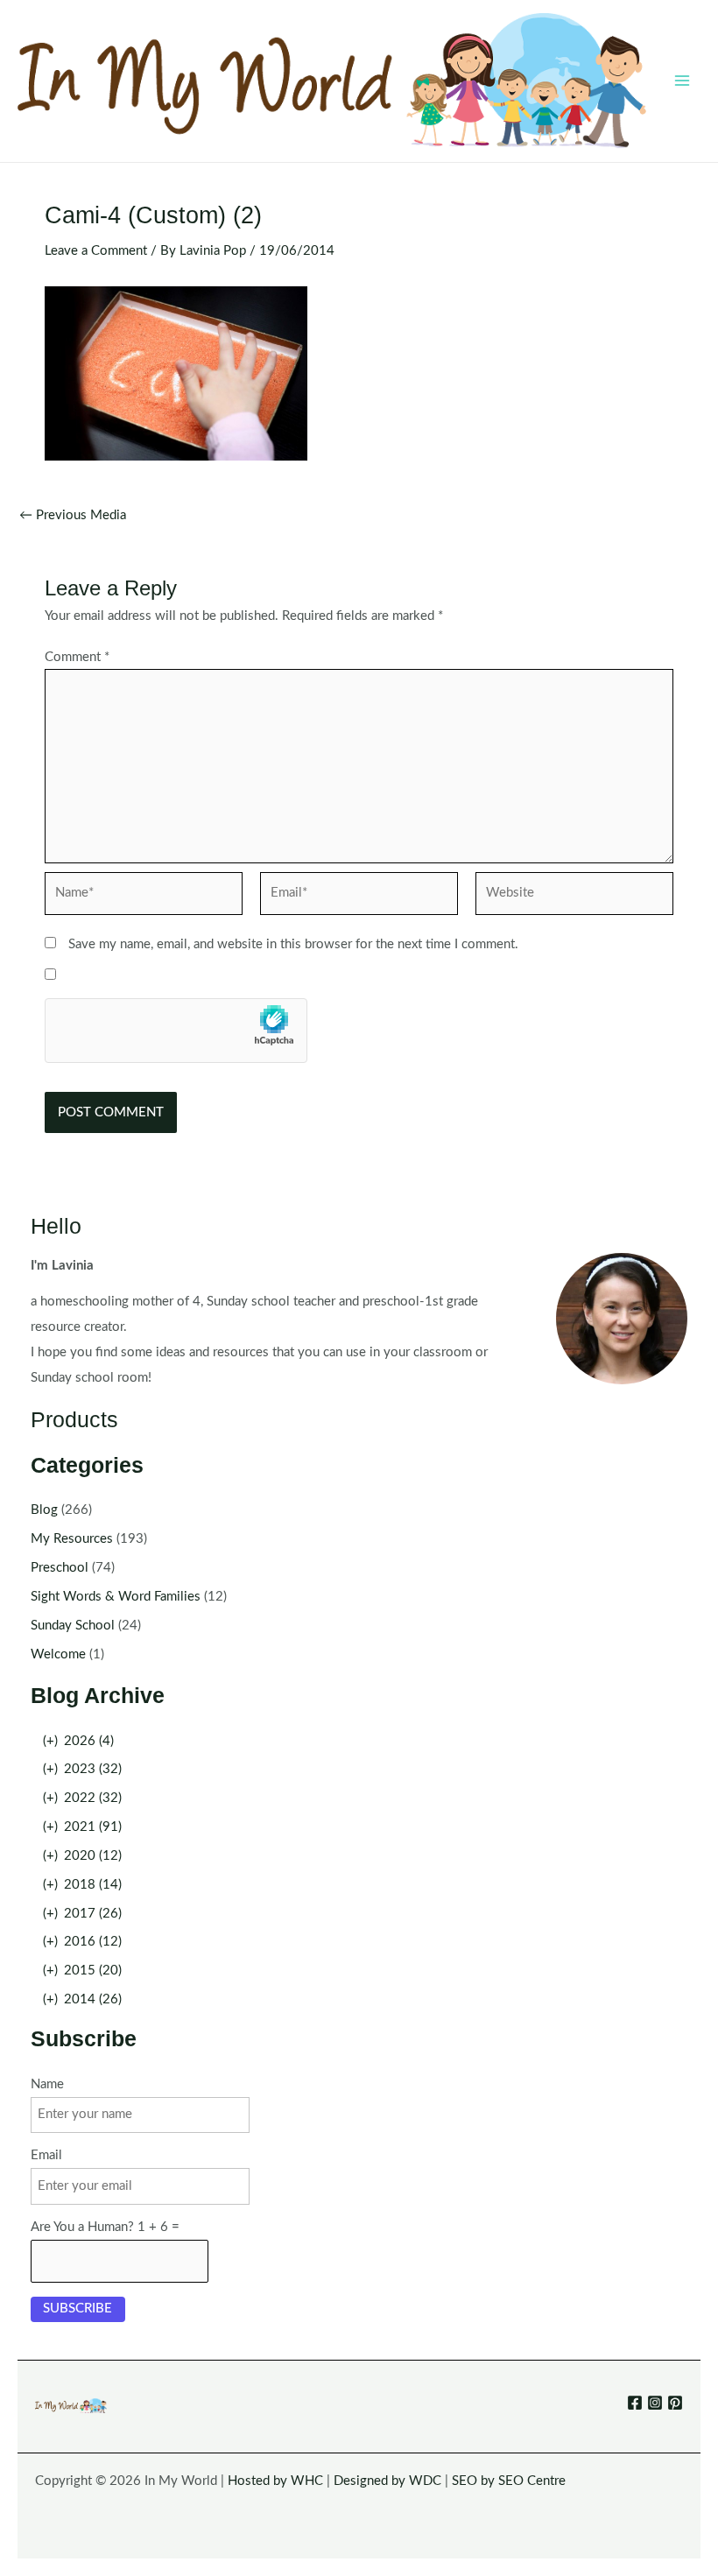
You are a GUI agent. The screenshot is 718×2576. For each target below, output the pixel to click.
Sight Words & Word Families (116, 1597)
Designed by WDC (387, 2481)
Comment (77, 657)
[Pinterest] (675, 2403)
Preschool (60, 1568)
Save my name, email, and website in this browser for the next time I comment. (293, 944)
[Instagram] (655, 2403)
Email (46, 2155)
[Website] (574, 897)
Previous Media (73, 516)
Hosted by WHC (275, 2481)
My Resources (72, 1539)
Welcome (58, 1654)
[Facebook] (635, 2403)
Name (47, 2084)
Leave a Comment (96, 251)
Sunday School (73, 1626)
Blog (44, 1510)
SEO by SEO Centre (509, 2481)
